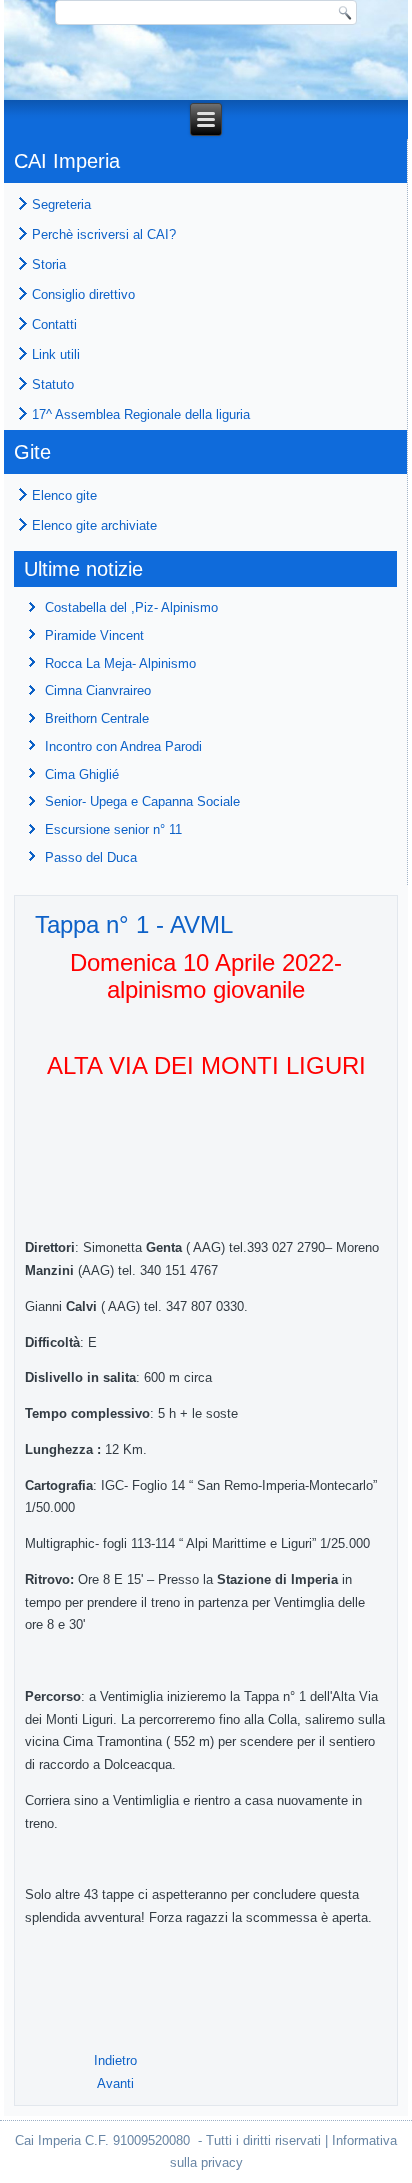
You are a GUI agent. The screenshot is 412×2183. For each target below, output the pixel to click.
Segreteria (61, 204)
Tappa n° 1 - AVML (134, 924)
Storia (49, 264)
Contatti (54, 324)
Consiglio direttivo (83, 294)
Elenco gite (64, 495)
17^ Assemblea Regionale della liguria (141, 414)
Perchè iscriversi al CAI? (104, 234)
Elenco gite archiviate (94, 525)
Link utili (56, 354)
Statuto (53, 384)
